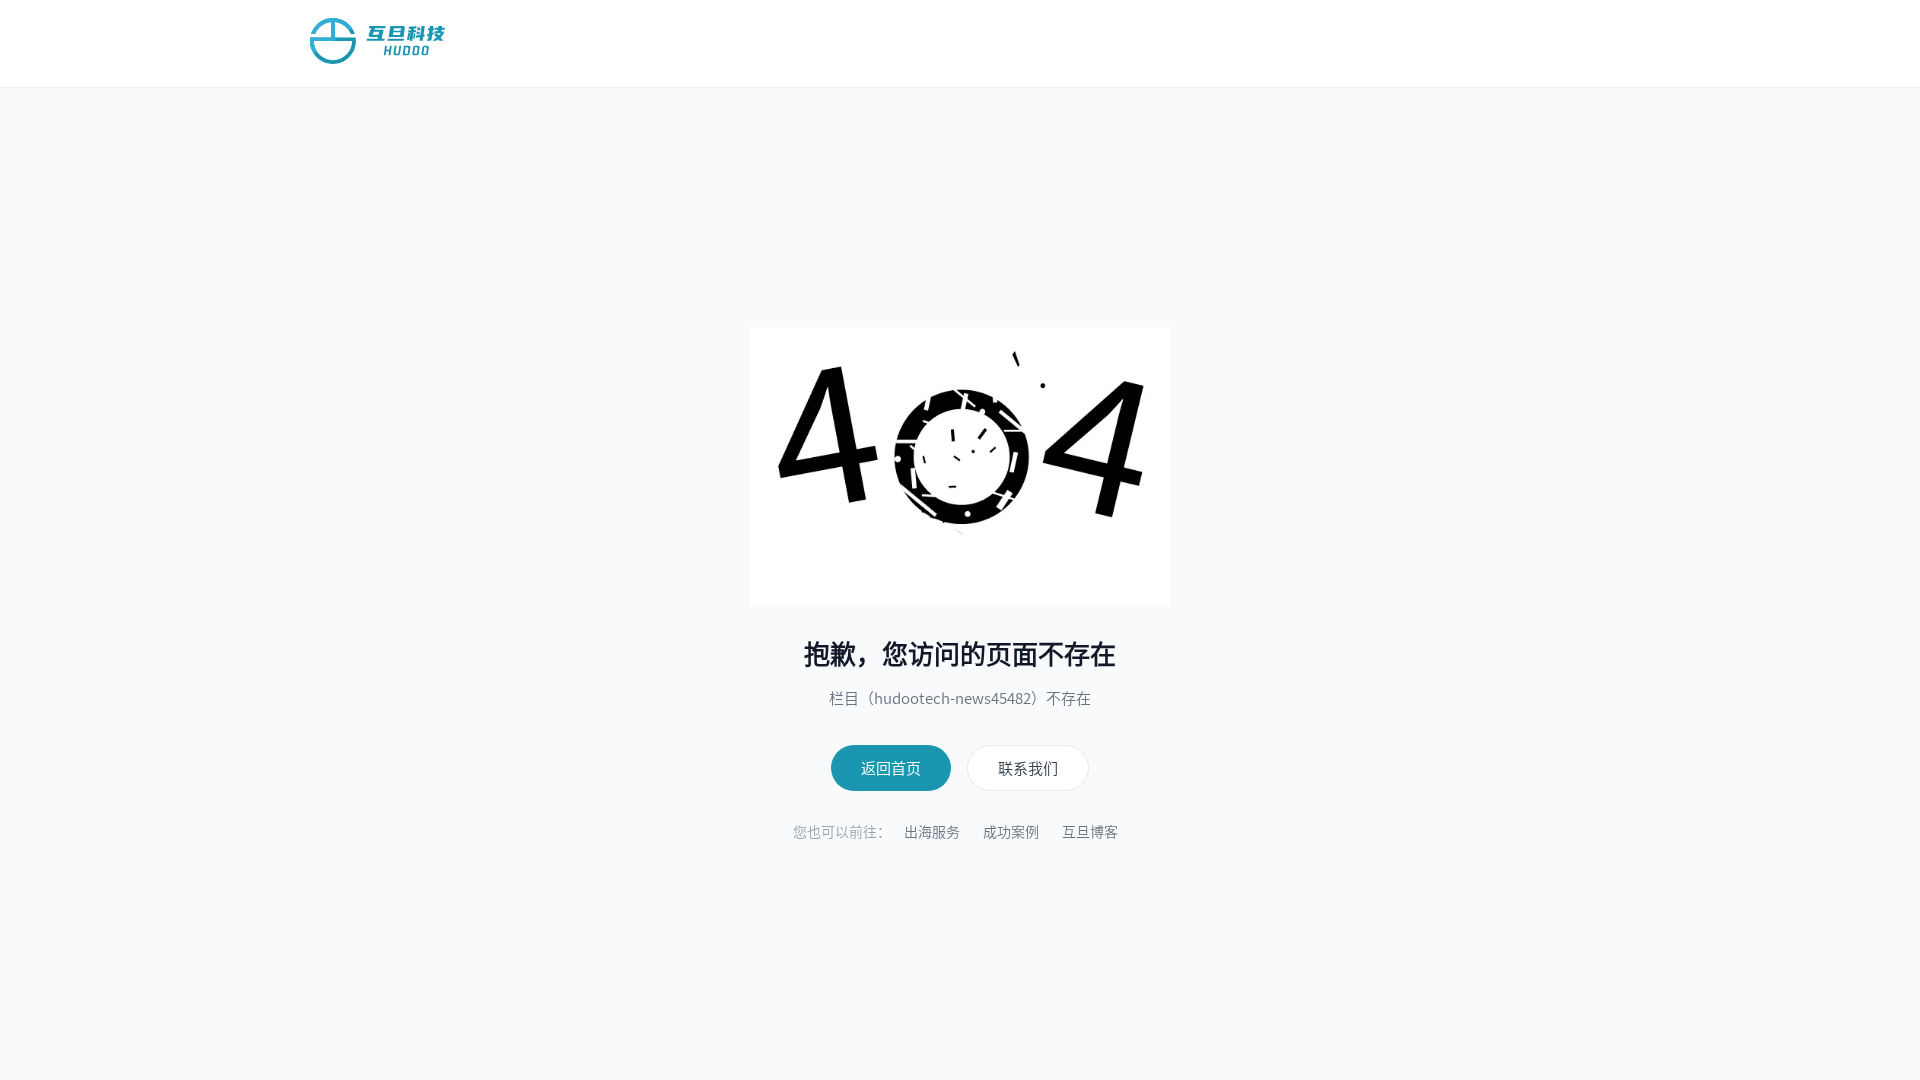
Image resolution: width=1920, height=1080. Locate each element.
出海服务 (932, 831)
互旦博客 (1090, 831)
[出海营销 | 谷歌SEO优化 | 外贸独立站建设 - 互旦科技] (377, 41)
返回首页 (891, 767)
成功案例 (1011, 831)
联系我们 (1028, 767)
